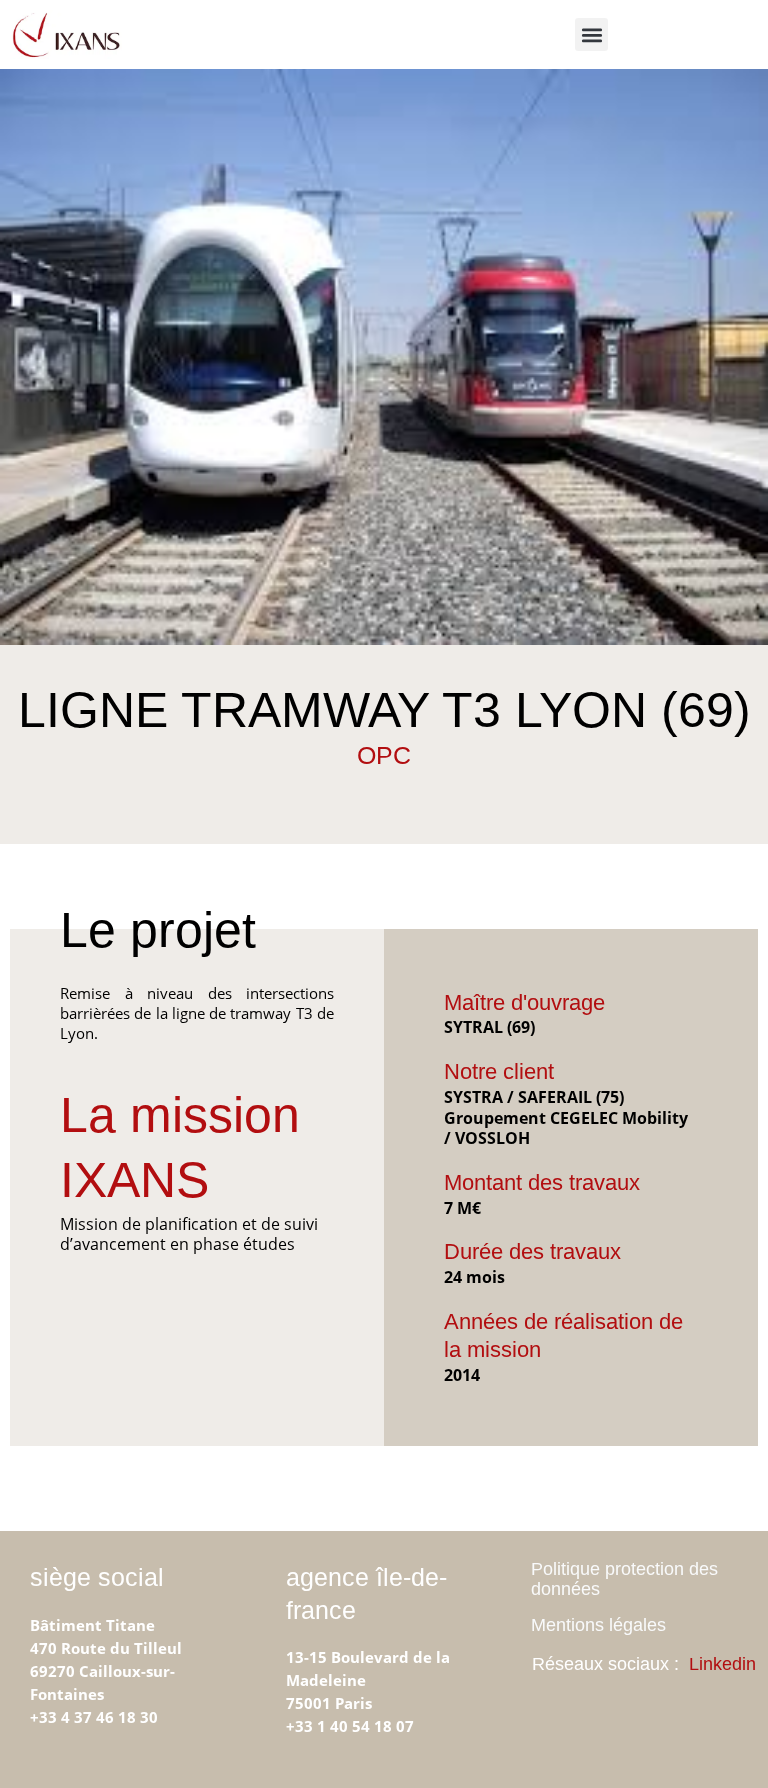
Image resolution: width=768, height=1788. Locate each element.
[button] (591, 34)
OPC (384, 755)
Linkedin (722, 1664)
